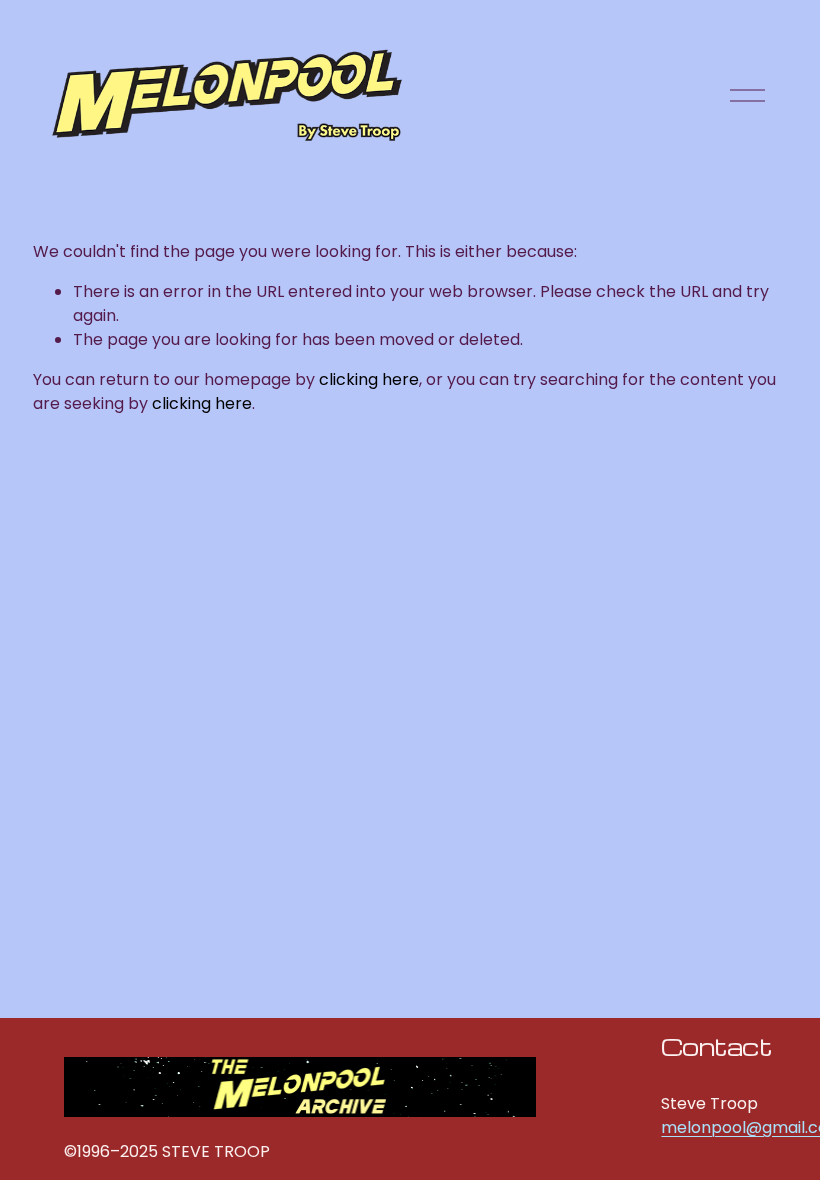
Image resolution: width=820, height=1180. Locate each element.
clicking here (369, 379)
